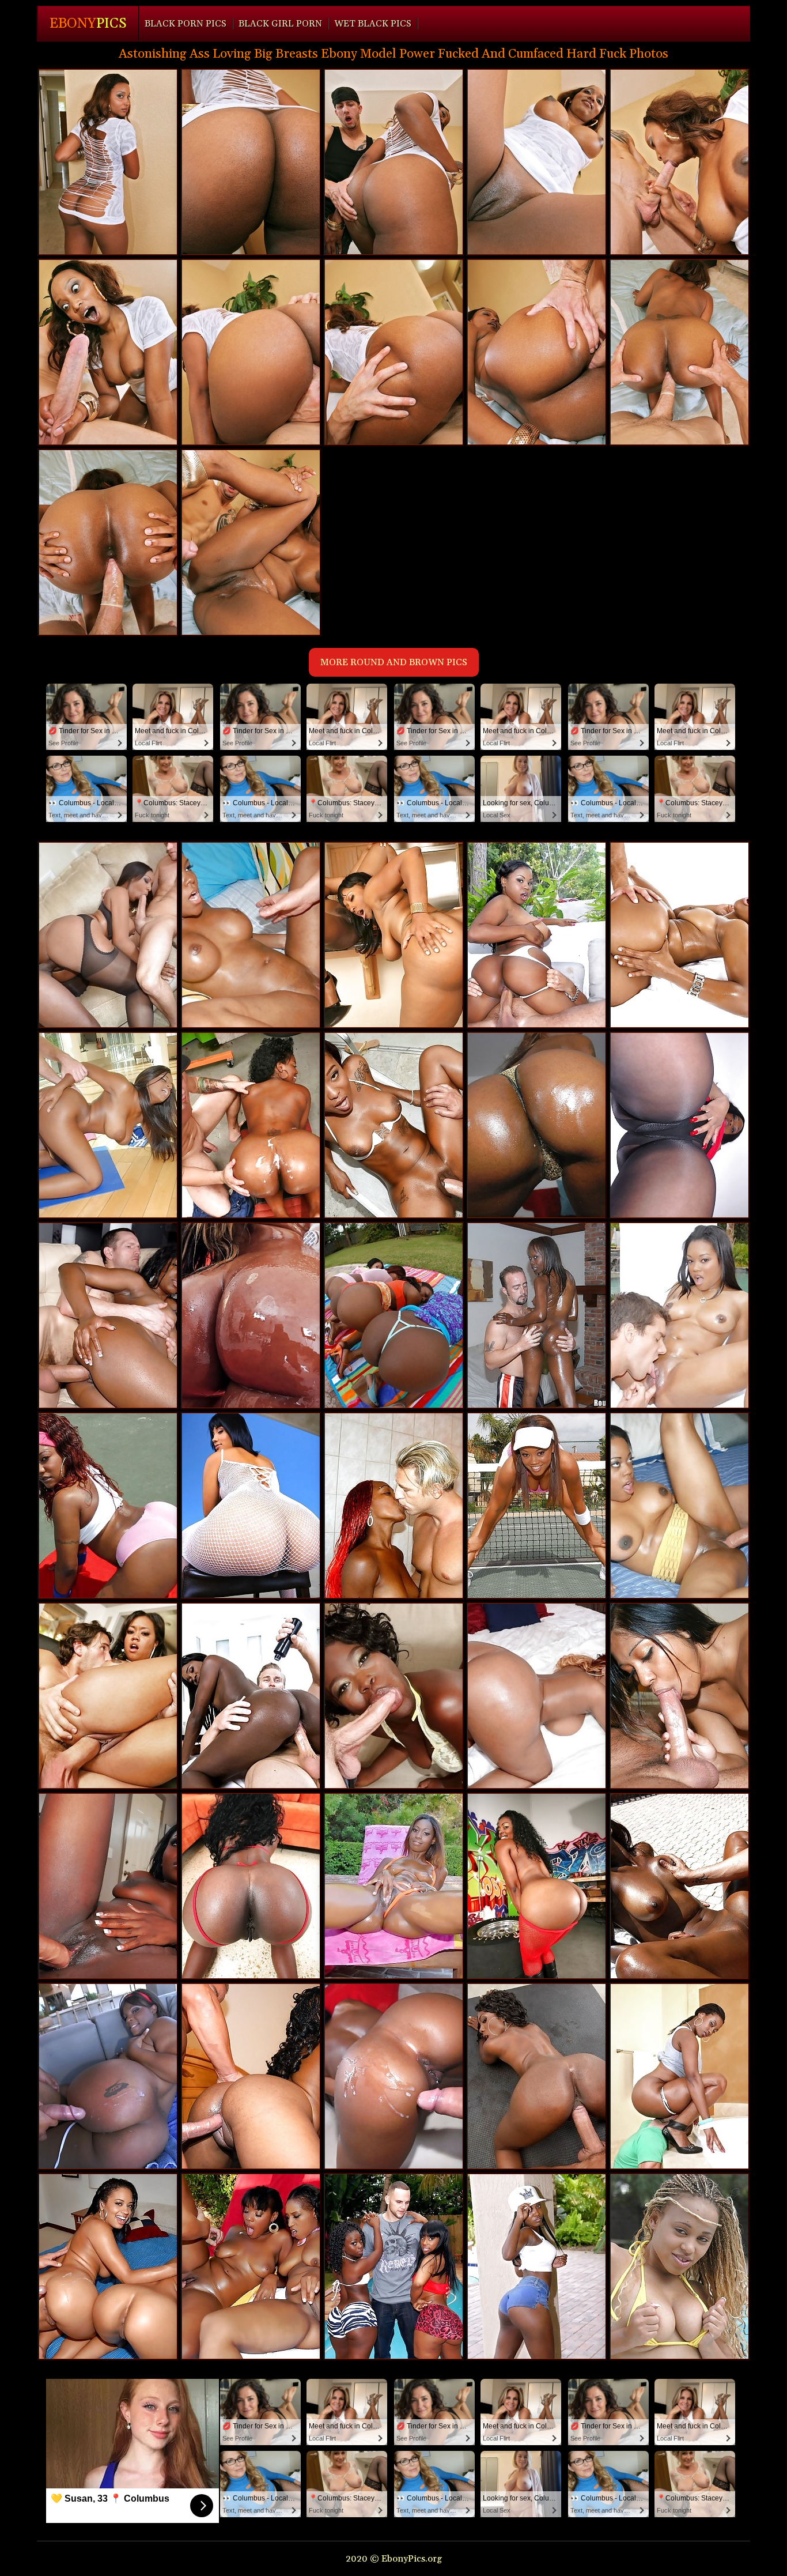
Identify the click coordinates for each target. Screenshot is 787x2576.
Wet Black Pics (373, 24)
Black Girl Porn (280, 24)
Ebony (88, 24)
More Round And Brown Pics (394, 662)
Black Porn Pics (186, 24)
